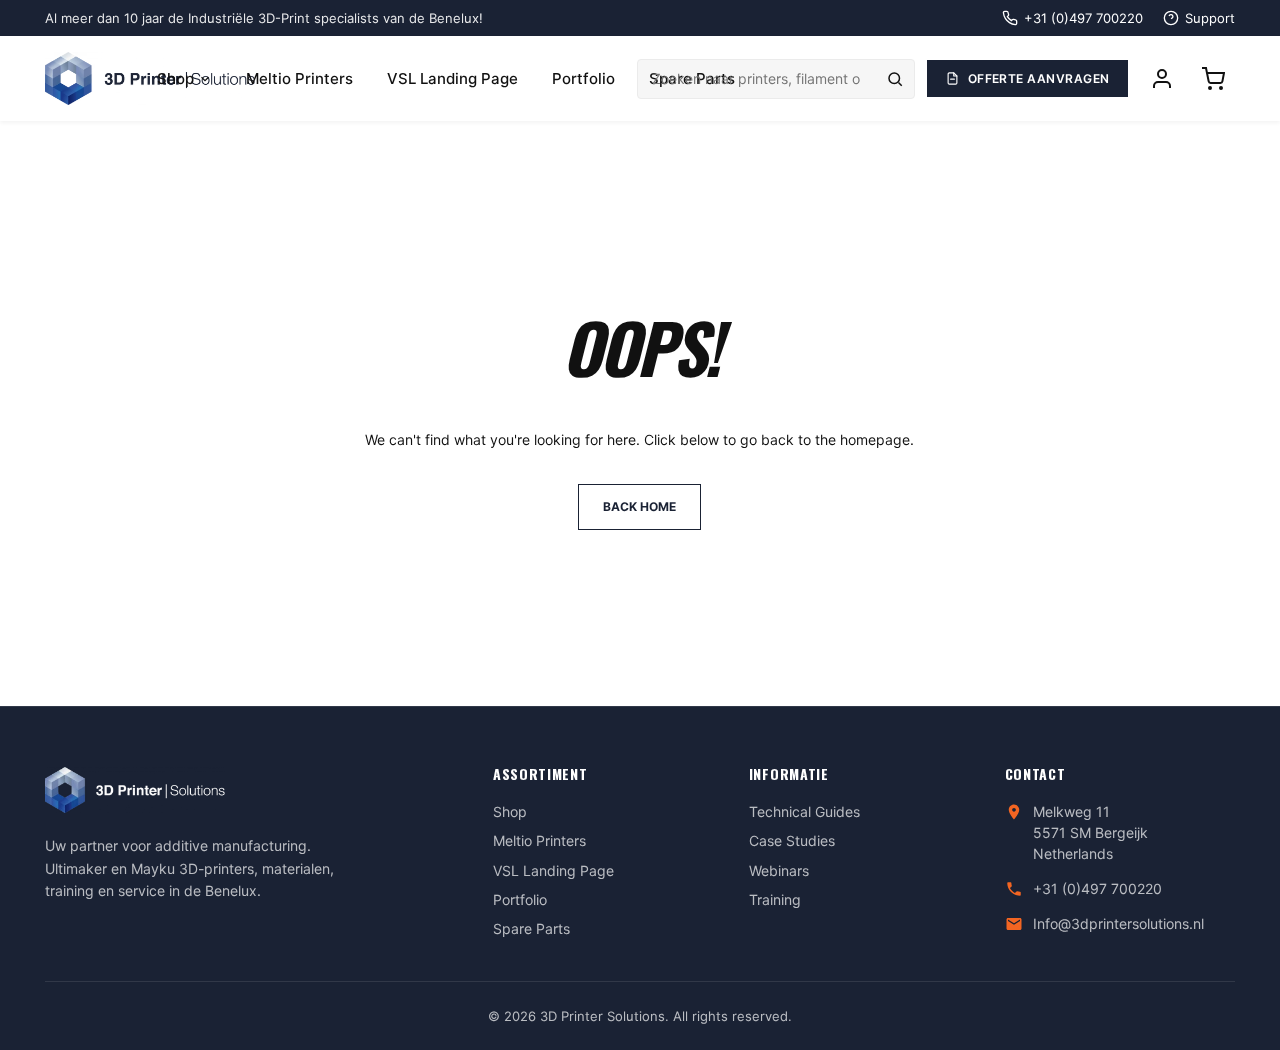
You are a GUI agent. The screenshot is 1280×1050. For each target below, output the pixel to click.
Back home (639, 506)
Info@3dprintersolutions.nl (1118, 923)
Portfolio (583, 78)
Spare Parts (531, 928)
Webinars (779, 870)
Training (775, 899)
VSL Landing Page (452, 78)
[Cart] (1213, 79)
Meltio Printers (299, 78)
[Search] (895, 79)
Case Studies (792, 840)
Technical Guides (804, 811)
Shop (175, 78)
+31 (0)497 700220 (1097, 888)
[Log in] (1162, 79)
